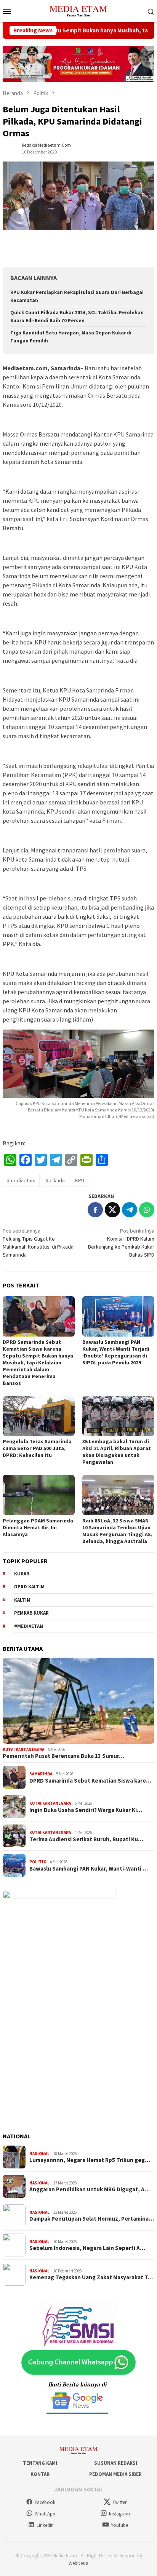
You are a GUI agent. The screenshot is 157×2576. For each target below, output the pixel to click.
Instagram (119, 2514)
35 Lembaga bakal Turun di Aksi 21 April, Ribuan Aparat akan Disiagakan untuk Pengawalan (117, 1452)
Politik (38, 1862)
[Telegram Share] (130, 1210)
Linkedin (45, 2525)
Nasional (39, 2154)
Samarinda (41, 1774)
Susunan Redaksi (116, 2463)
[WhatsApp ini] (147, 1210)
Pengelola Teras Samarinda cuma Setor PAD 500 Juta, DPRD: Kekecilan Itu (37, 1448)
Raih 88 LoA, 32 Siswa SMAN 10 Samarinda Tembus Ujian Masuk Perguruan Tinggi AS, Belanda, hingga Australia (117, 1531)
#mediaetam (21, 1180)
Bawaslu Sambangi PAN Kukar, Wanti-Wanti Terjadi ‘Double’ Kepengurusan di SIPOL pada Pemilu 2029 (116, 1352)
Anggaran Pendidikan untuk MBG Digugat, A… (90, 2189)
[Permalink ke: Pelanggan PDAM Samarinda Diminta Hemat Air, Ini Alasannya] (39, 1495)
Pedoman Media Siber (115, 2474)
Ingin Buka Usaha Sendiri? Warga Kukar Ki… (86, 1810)
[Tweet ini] (112, 1210)
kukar (22, 1574)
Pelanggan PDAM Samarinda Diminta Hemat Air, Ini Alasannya (38, 1527)
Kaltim (22, 1600)
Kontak (40, 2474)
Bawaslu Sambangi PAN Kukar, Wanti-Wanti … (89, 1869)
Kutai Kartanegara (23, 1749)
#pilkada (55, 1180)
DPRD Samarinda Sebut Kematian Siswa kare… (90, 1781)
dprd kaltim (29, 1587)
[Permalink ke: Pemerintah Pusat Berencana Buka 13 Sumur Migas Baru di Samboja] (78, 1701)
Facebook (45, 2502)
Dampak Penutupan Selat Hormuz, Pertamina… (92, 2219)
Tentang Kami (40, 2463)
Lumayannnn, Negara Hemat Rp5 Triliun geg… (90, 2160)
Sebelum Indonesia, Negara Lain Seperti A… (87, 2248)
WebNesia (78, 2563)
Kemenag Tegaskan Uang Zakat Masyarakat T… (91, 2277)
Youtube (119, 2525)
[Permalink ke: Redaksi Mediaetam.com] (10, 148)
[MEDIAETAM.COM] (78, 10)
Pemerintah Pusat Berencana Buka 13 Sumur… (63, 1756)
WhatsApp (45, 2514)
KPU (80, 1180)
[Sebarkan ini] (95, 1210)
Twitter (119, 2502)
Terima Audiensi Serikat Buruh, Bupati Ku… (86, 1839)
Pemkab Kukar (31, 1613)
